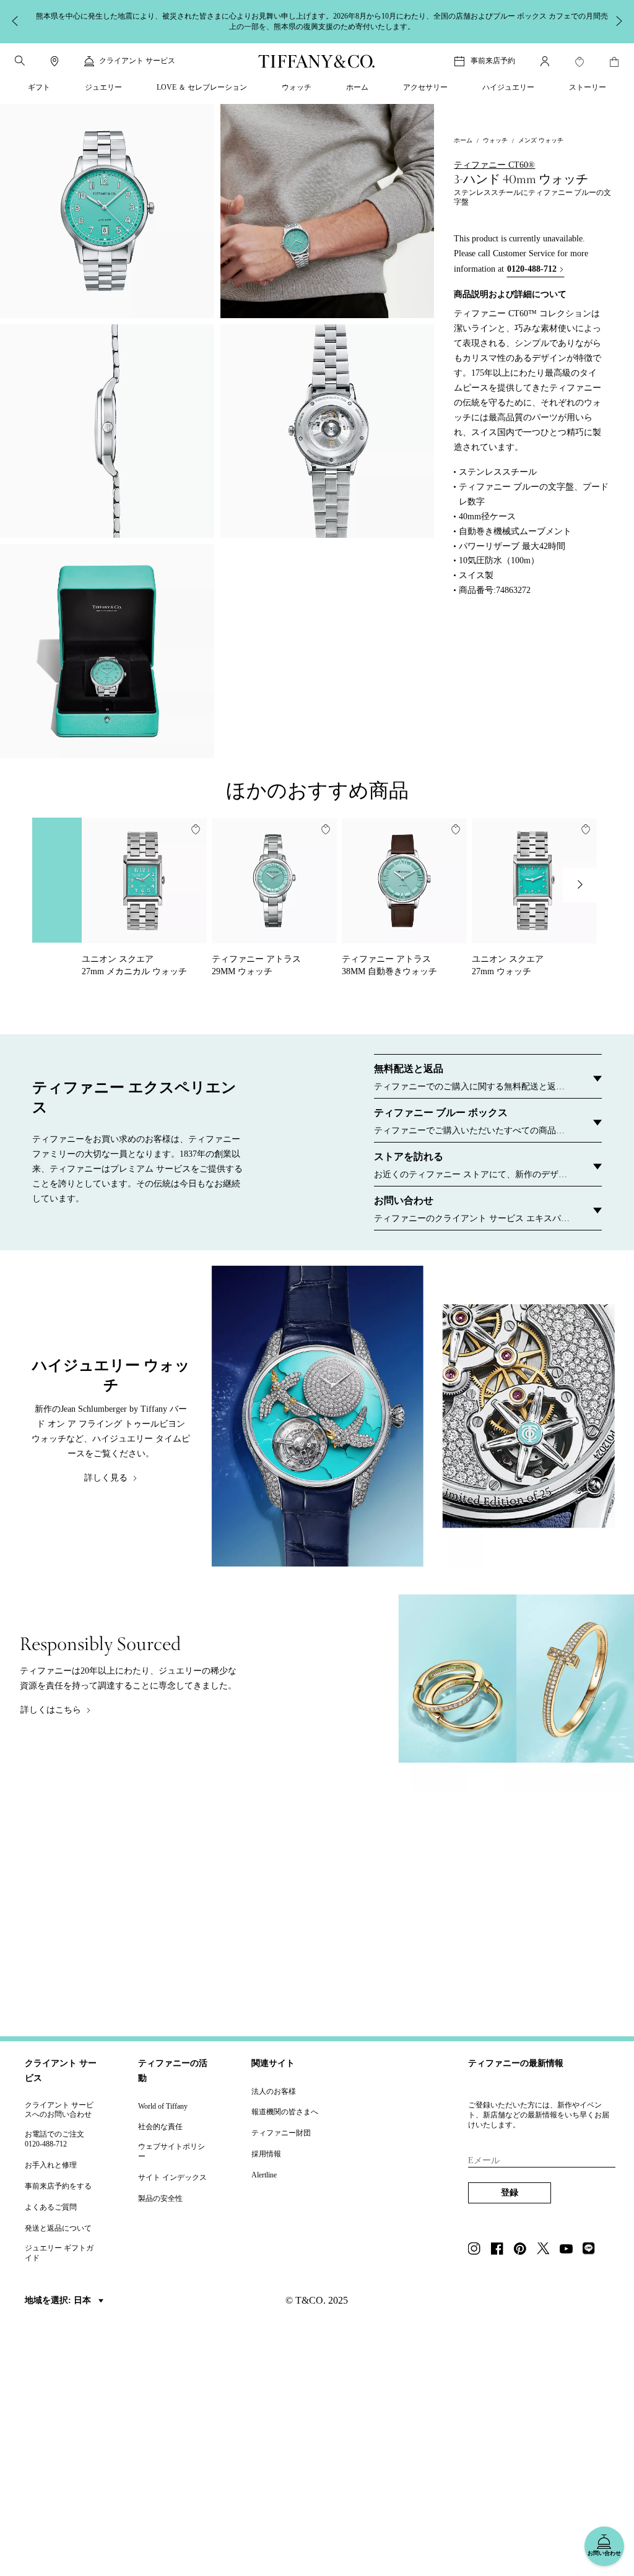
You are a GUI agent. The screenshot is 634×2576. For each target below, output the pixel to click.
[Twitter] (547, 2250)
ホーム (463, 140)
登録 (510, 2193)
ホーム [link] (357, 87)
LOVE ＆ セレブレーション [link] (202, 87)
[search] (20, 61)
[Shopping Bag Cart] (614, 62)
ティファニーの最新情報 (516, 2063)
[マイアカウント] (545, 61)
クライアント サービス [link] (137, 61)
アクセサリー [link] (425, 87)
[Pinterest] (524, 2250)
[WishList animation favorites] (580, 62)
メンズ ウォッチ (541, 140)
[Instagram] (478, 2250)
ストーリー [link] (588, 87)
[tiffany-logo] (317, 61)
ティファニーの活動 (173, 2071)
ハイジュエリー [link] (508, 87)
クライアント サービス (61, 2071)
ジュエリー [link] (103, 87)
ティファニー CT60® (494, 165)
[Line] (593, 2250)
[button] (20, 61)
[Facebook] (501, 2250)
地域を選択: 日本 (59, 2300)
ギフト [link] (39, 87)
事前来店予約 (493, 61)
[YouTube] (570, 2250)
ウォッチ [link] (297, 87)
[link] (54, 61)
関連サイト (273, 2063)
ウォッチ (495, 140)
